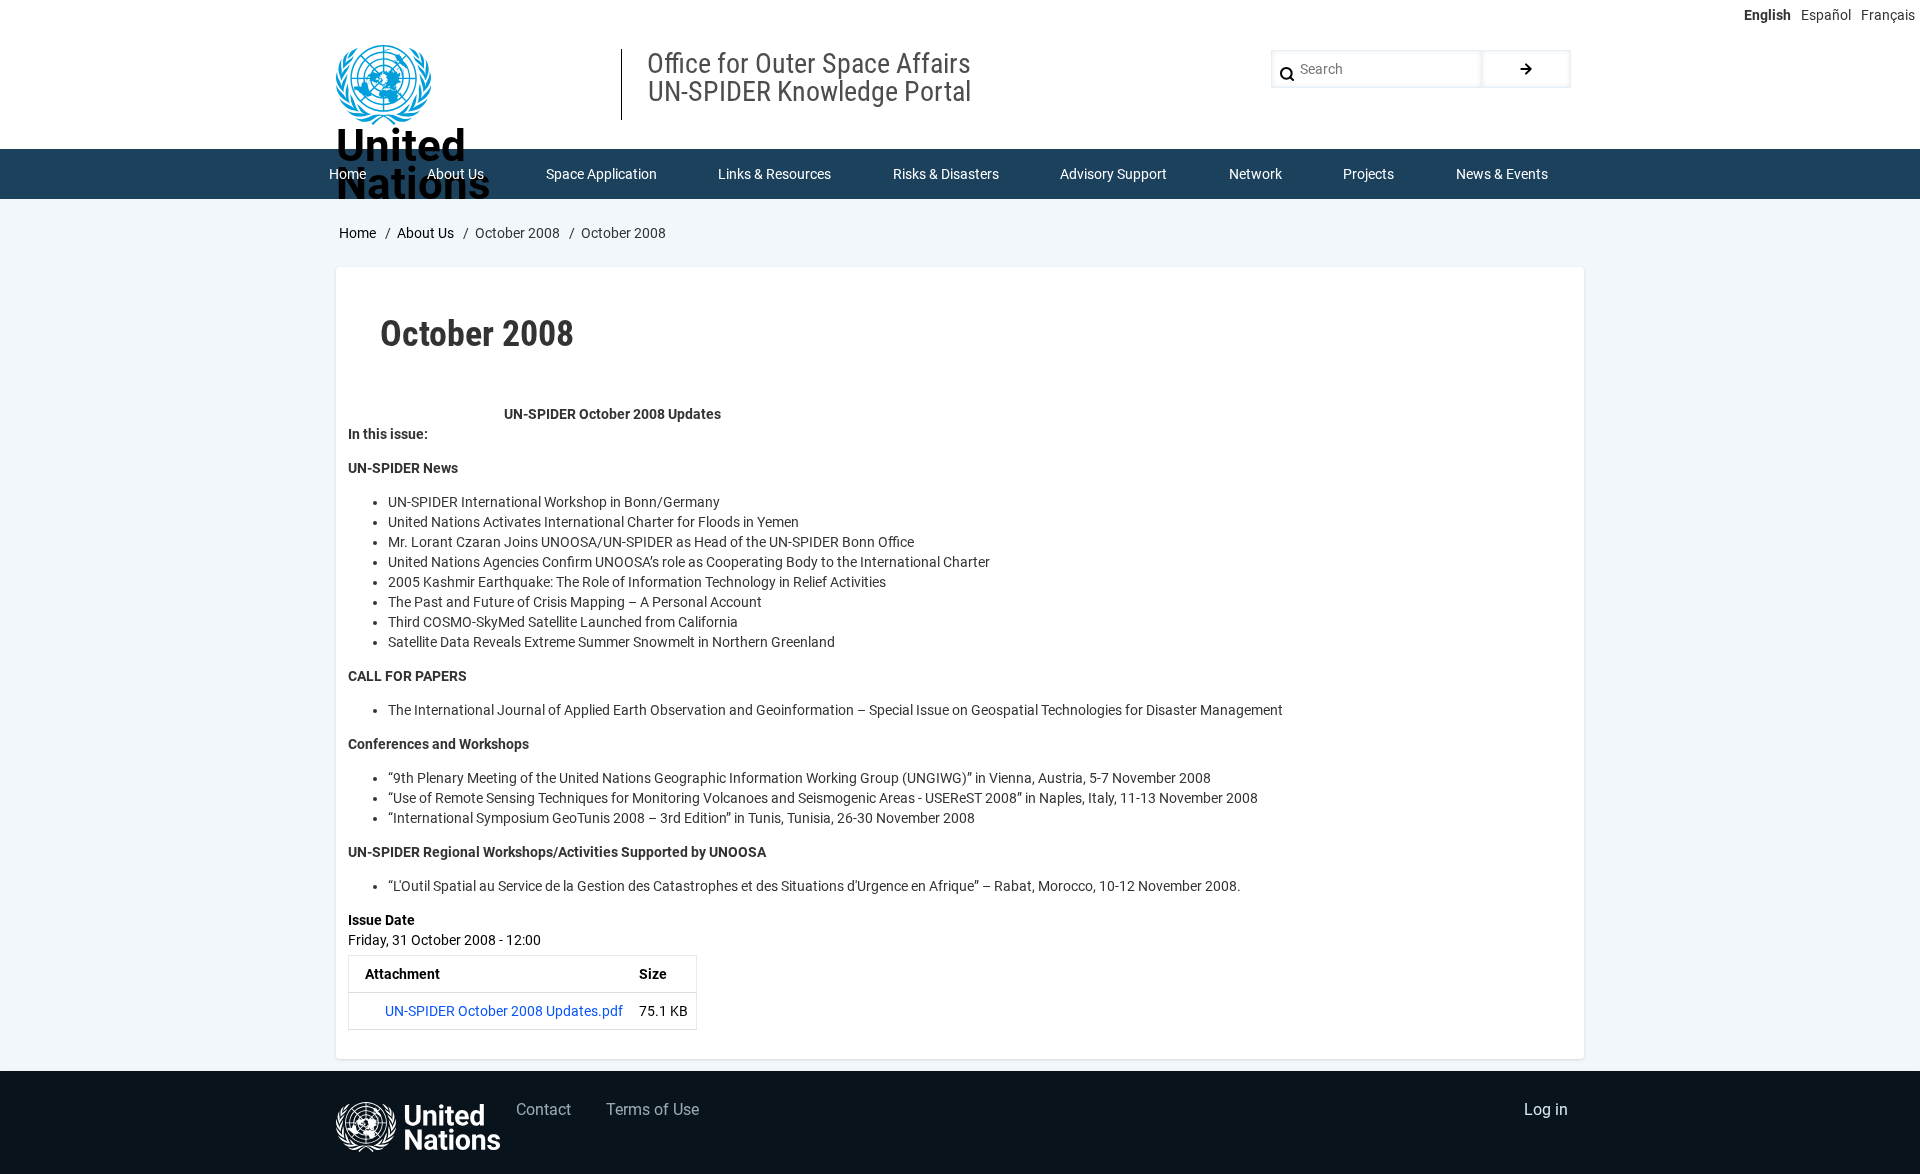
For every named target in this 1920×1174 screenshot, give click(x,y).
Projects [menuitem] (1368, 174)
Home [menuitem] (347, 174)
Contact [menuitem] (543, 1109)
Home (357, 233)
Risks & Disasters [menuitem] (946, 174)
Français (1888, 15)
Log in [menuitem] (1546, 1109)
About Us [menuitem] (455, 174)
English (1767, 15)
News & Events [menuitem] (1502, 174)
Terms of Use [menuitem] (652, 1109)
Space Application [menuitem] (601, 174)
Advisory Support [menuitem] (1113, 174)
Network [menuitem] (1255, 174)
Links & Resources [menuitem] (774, 174)
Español (1826, 15)
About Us (425, 233)
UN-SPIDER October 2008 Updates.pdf (504, 1011)
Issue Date (381, 920)
